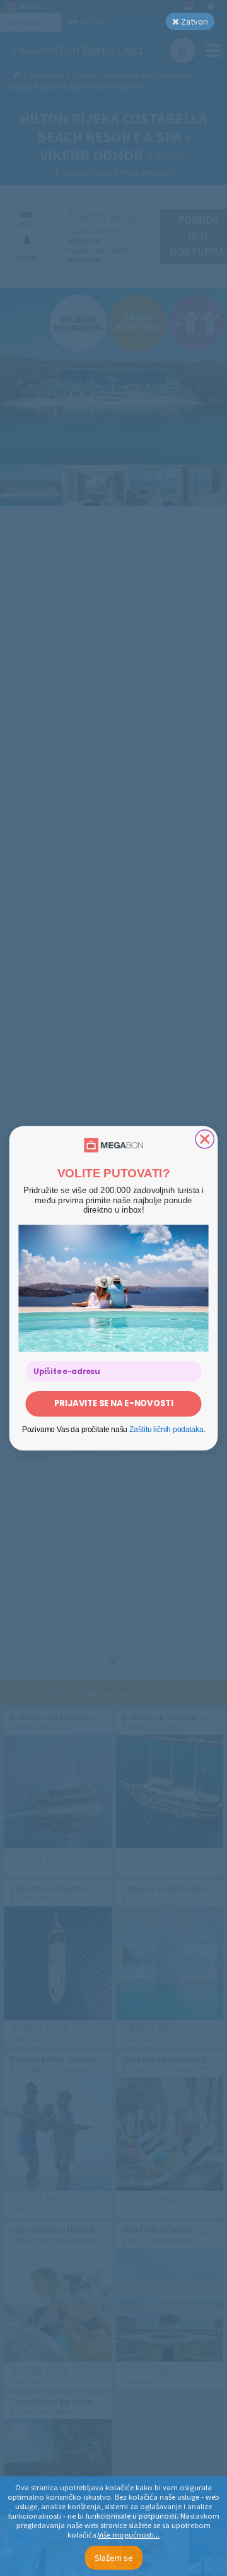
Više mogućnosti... (129, 2535)
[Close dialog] (205, 1139)
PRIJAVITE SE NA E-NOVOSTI (114, 1403)
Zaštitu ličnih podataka (166, 1429)
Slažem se (114, 2558)
